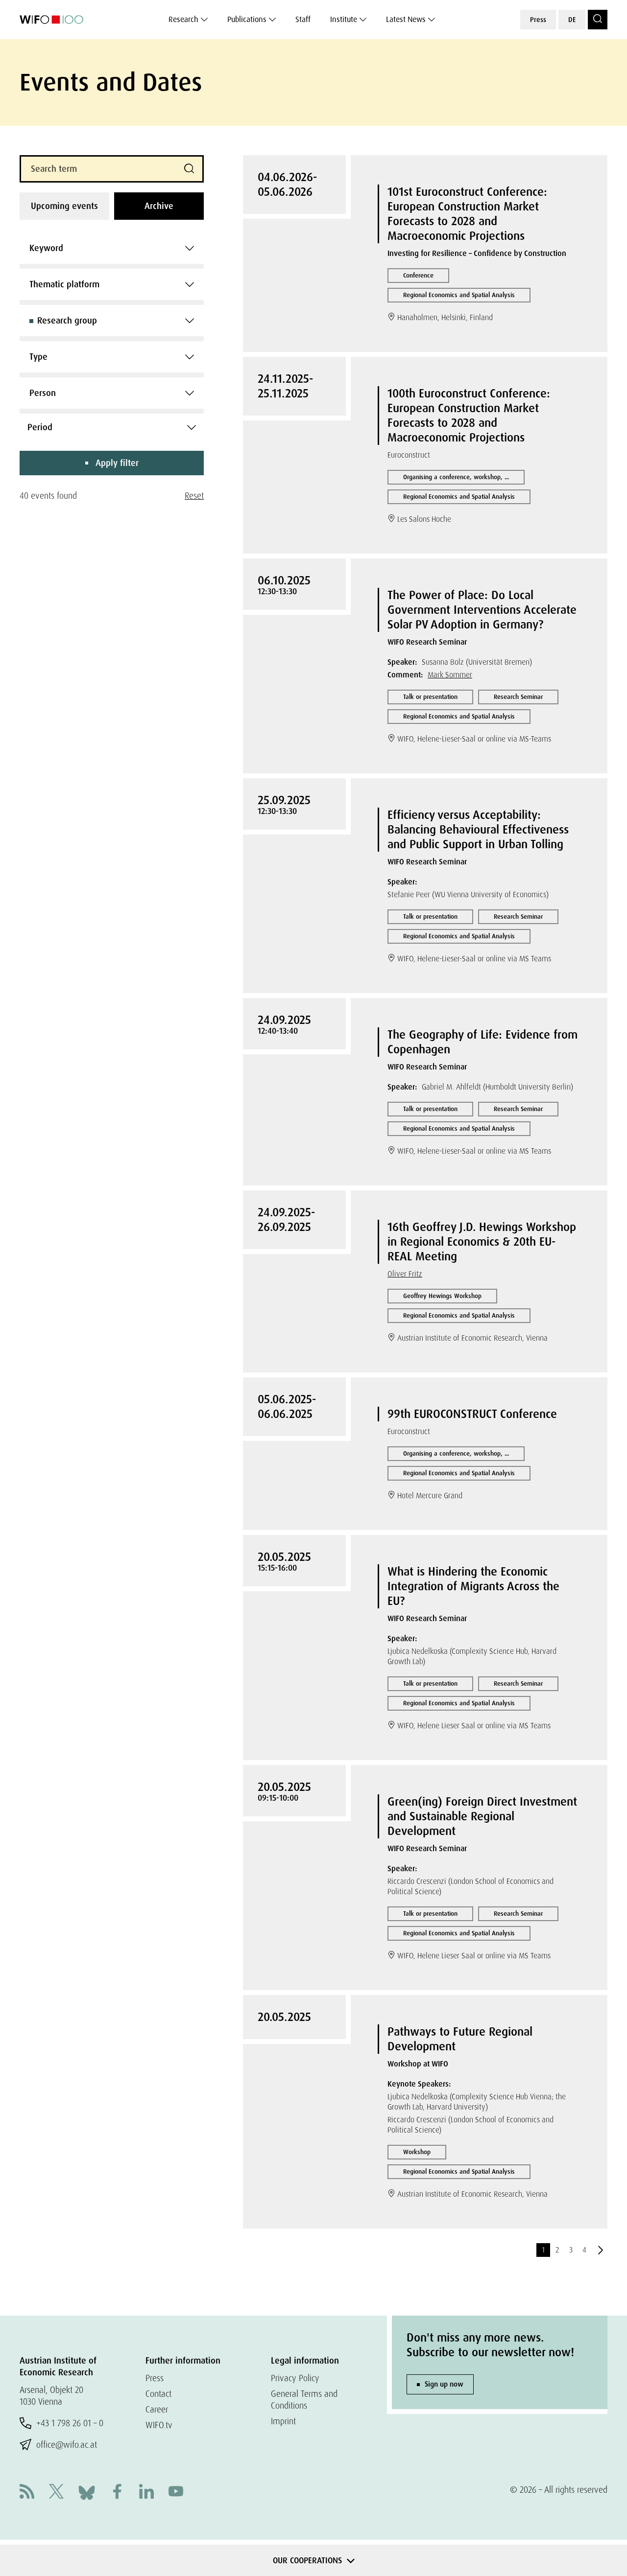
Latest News (406, 19)
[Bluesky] (87, 2492)
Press (538, 20)
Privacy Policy (295, 2378)
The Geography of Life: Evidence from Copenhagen (482, 1042)
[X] (56, 2493)
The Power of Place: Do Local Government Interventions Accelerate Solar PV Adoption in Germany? (482, 610)
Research (183, 19)
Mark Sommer (450, 675)
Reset (194, 496)
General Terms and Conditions (304, 2400)
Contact (158, 2394)
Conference (418, 275)
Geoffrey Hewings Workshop (442, 1296)
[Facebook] (117, 2493)
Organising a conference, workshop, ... (456, 477)
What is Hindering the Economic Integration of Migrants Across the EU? (473, 1586)
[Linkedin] (146, 2493)
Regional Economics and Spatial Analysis (459, 295)
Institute (344, 19)
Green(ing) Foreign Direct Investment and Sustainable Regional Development (482, 1816)
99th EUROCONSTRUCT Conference (472, 1414)
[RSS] (27, 2493)
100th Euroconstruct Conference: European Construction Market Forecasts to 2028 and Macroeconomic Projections (469, 415)
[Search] (598, 20)
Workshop (417, 2152)
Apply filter (117, 463)
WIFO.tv (159, 2425)
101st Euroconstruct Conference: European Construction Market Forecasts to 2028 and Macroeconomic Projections (467, 214)
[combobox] (112, 248)
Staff (303, 19)
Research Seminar (518, 697)
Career (157, 2409)
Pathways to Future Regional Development (460, 2039)
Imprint (283, 2421)
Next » (601, 2250)
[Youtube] (176, 2493)
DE (572, 20)
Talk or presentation (430, 697)
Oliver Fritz (405, 1274)
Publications (247, 19)
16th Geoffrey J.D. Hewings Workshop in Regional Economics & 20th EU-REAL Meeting (482, 1242)
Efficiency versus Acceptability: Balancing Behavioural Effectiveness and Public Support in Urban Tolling (478, 829)
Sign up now (444, 2384)
